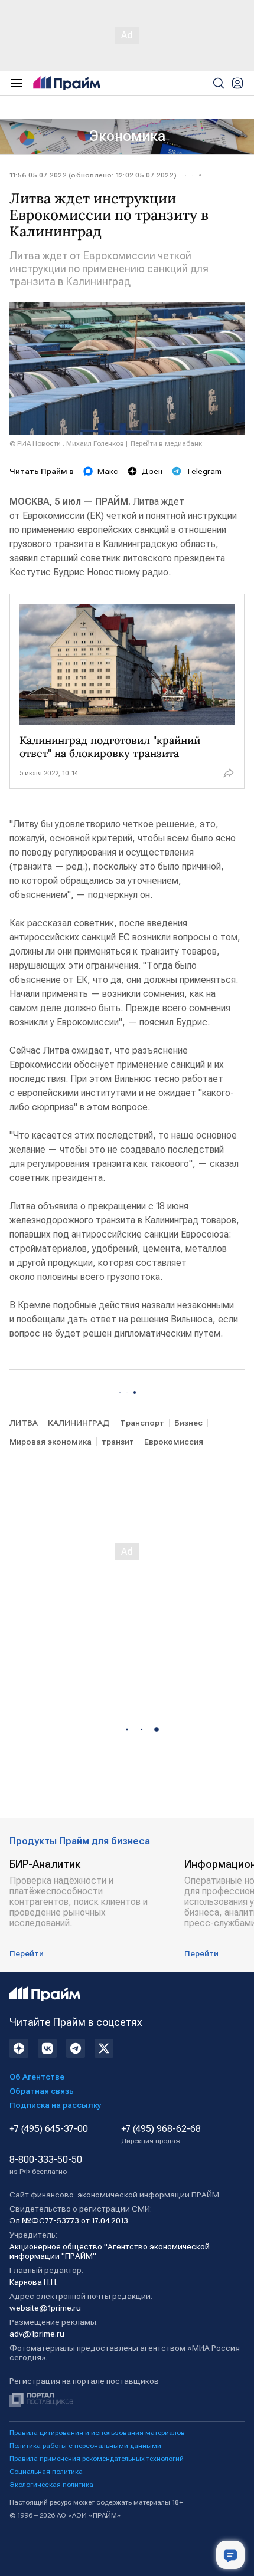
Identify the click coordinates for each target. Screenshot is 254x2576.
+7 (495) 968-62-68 (161, 2134)
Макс (108, 471)
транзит (118, 1442)
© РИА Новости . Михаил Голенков (67, 443)
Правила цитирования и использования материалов (97, 2433)
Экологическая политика (51, 2485)
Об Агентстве (37, 2077)
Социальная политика (46, 2472)
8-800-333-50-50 (46, 2165)
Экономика (127, 136)
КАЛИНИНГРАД (79, 1423)
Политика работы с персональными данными (85, 2446)
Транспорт (142, 1423)
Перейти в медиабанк (166, 443)
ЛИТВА (24, 1423)
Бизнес (188, 1423)
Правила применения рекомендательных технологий (97, 2459)
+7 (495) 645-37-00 (49, 2129)
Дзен (152, 471)
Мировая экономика (51, 1442)
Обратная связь (42, 2091)
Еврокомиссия (174, 1442)
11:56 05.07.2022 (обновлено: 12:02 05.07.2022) (93, 175)
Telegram (204, 471)
